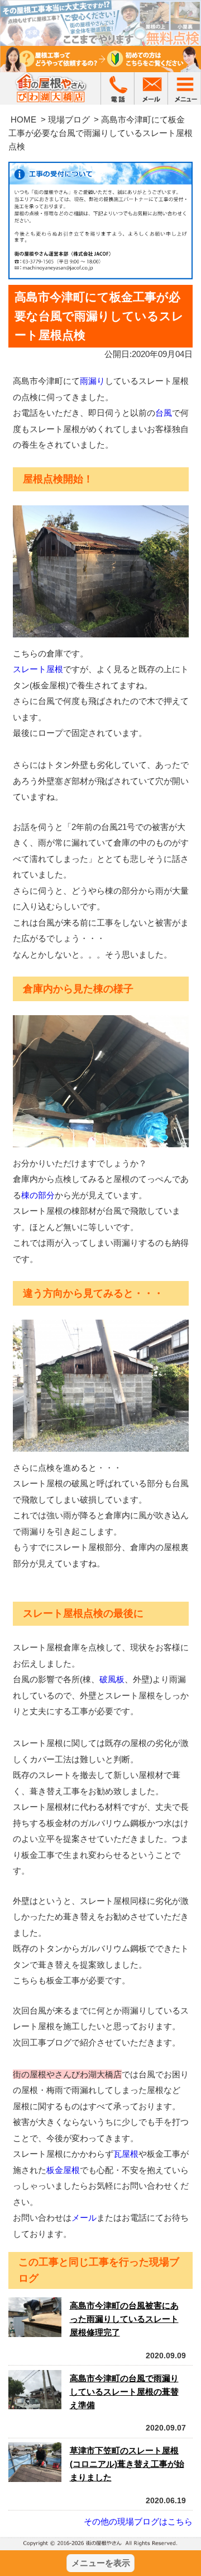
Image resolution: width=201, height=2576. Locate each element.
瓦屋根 (126, 2154)
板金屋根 (63, 2170)
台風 (164, 413)
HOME (23, 119)
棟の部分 (38, 1195)
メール (84, 2218)
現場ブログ (69, 119)
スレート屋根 (38, 669)
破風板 (112, 1679)
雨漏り (92, 381)
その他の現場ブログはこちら (138, 2521)
